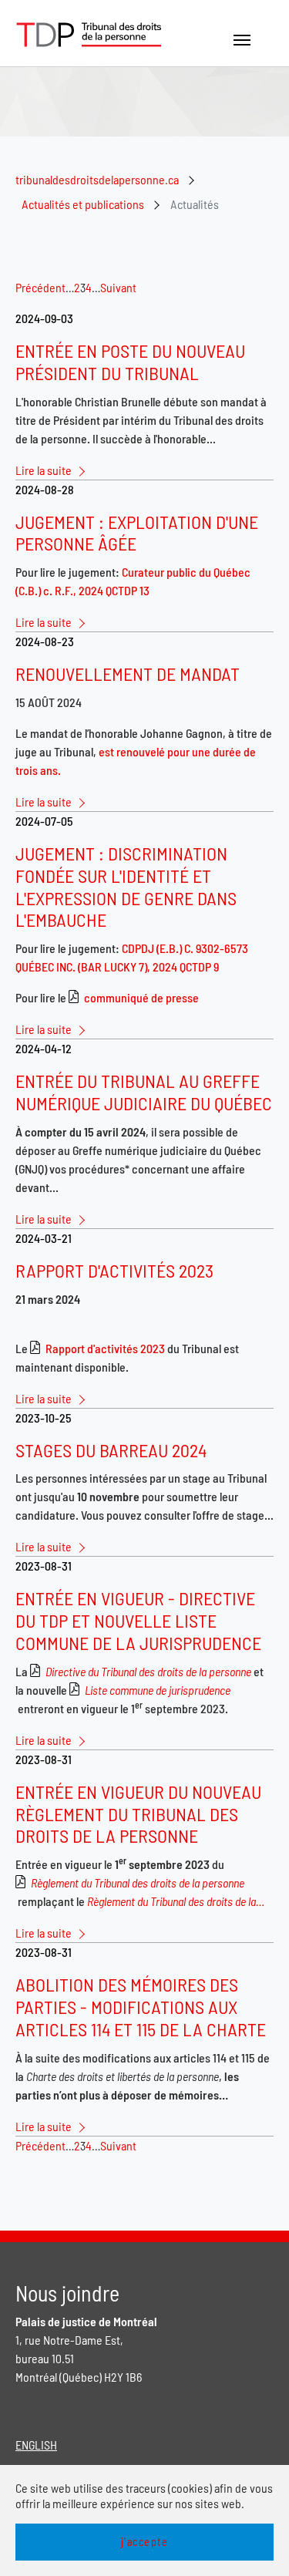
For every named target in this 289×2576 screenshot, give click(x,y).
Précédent (40, 287)
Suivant (118, 287)
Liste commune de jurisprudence (158, 1690)
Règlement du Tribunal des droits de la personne (138, 1882)
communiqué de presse (141, 997)
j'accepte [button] (145, 2542)
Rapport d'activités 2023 (105, 1348)
